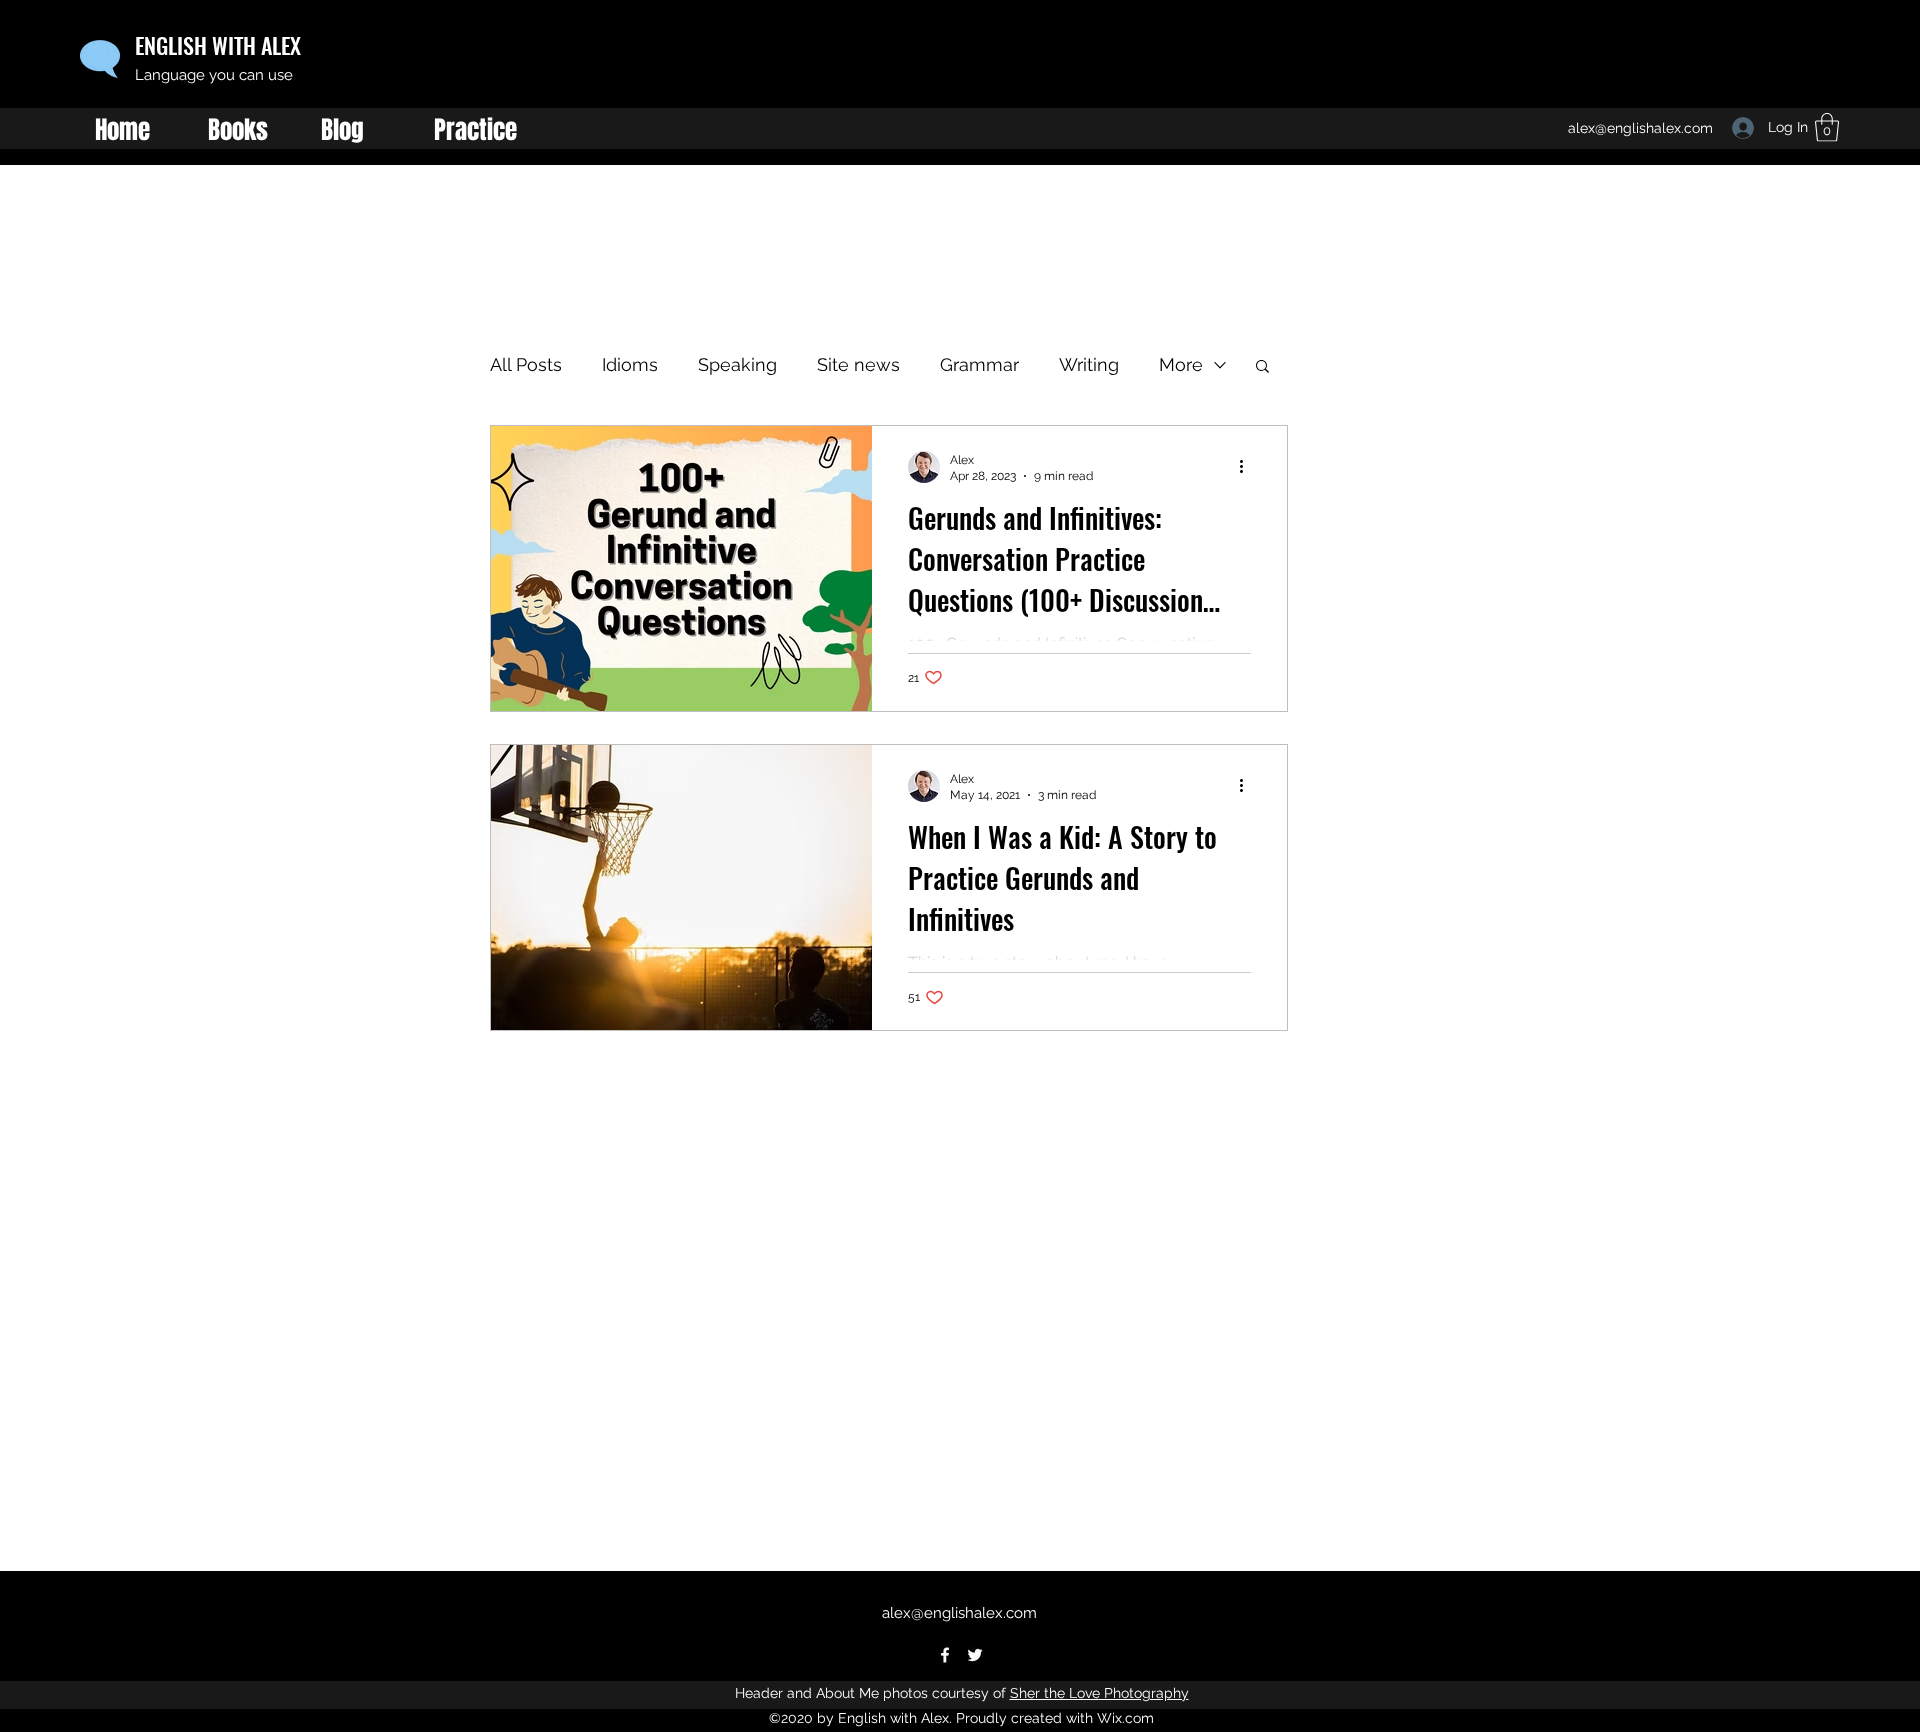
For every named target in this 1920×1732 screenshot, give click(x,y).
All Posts (526, 364)
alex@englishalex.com (959, 1613)
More (1181, 364)
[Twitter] (975, 1655)
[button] (1262, 367)
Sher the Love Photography (1099, 1693)
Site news (858, 364)
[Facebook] (945, 1655)
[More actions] (1248, 467)
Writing (1089, 364)
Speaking (737, 364)
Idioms (630, 364)
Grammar (979, 364)
